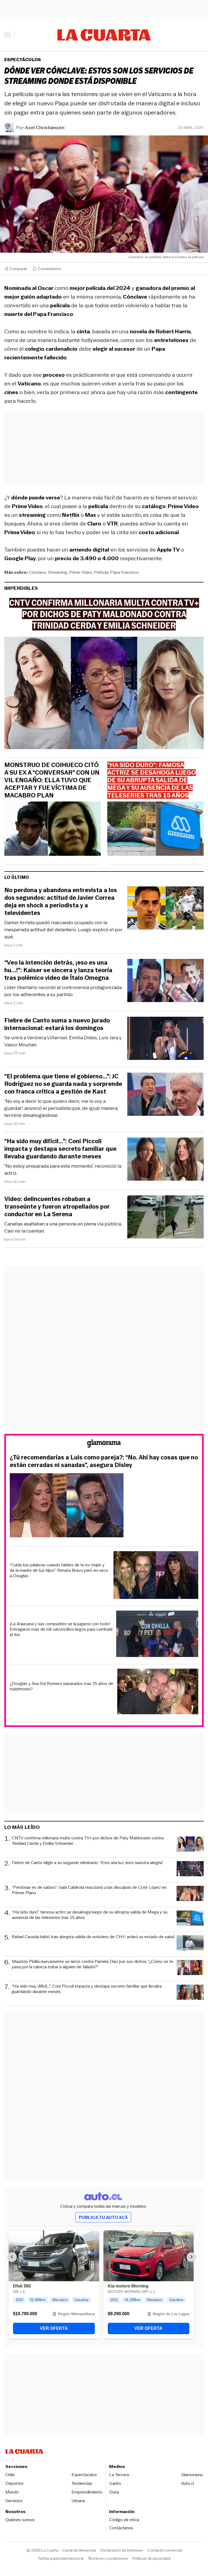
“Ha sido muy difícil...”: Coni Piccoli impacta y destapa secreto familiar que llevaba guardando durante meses (60, 1149)
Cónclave (37, 572)
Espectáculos (23, 60)
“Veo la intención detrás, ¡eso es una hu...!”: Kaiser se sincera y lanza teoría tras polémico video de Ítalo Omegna (58, 970)
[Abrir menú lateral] (9, 35)
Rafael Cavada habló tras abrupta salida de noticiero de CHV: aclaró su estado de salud (93, 1937)
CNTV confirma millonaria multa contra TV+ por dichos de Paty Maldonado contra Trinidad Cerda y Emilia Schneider (88, 1841)
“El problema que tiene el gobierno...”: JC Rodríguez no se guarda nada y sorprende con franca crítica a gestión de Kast (63, 1084)
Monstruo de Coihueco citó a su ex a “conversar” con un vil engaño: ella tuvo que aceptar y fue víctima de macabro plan (52, 780)
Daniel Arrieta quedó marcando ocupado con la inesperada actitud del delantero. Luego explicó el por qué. (63, 930)
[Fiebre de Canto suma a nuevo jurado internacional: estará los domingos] (165, 1039)
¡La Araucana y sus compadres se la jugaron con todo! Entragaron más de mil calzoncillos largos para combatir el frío (61, 1629)
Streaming (58, 572)
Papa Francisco (125, 572)
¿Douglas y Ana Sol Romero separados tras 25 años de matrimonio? (61, 1686)
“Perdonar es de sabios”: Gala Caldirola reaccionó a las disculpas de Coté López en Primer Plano (89, 1890)
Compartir (18, 269)
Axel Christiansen (45, 128)
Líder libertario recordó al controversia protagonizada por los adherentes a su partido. (63, 991)
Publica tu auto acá (103, 2217)
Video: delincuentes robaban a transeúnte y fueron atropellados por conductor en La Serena (57, 1207)
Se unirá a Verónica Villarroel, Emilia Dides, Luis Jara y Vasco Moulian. (63, 1041)
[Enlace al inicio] (104, 1444)
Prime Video (81, 572)
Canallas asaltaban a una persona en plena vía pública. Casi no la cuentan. (63, 1227)
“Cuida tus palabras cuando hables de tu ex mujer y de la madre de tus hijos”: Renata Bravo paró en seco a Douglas (59, 1570)
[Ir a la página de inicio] (104, 35)
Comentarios (49, 269)
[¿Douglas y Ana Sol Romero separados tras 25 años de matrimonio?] (158, 1692)
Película (101, 572)
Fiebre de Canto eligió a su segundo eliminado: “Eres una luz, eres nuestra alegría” (87, 1863)
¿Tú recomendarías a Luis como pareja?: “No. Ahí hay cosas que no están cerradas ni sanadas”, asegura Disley (104, 1461)
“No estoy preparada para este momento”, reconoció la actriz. (63, 1170)
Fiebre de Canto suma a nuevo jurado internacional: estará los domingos (57, 1024)
